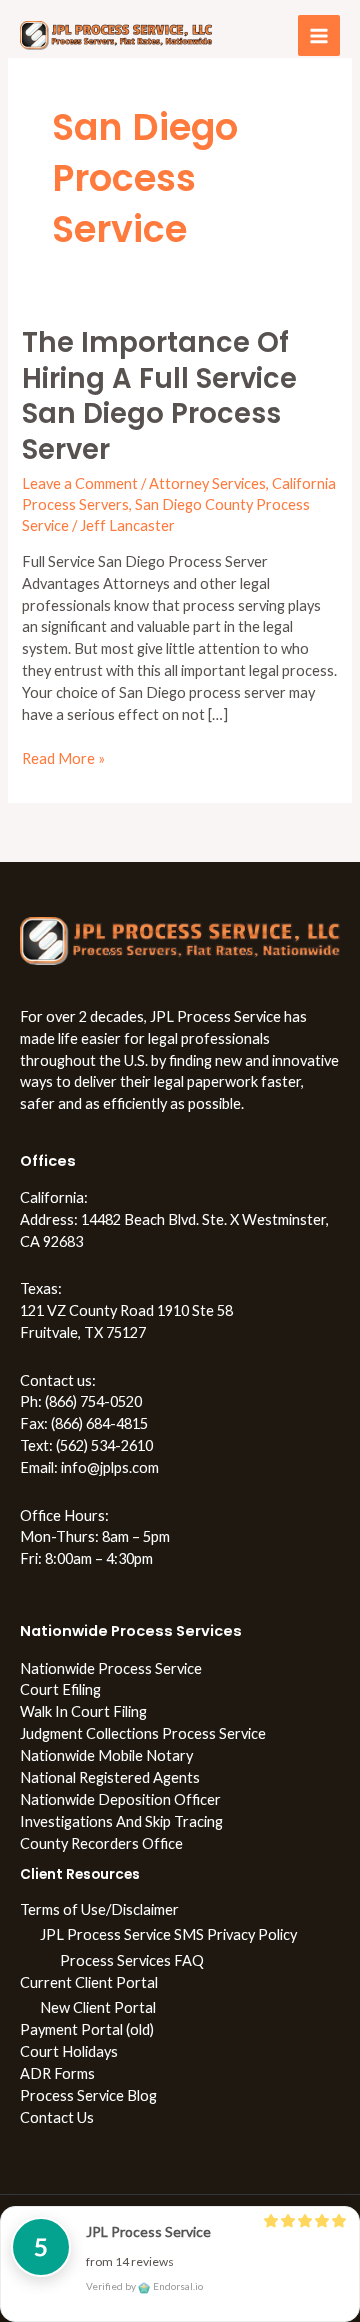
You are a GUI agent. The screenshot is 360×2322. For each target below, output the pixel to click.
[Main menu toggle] (319, 36)
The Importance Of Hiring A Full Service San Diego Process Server (159, 396)
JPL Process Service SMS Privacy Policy (168, 1934)
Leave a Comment (80, 483)
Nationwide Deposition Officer (120, 1799)
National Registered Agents (110, 1777)
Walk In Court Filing (83, 1711)
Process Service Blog (88, 2095)
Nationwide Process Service (111, 1668)
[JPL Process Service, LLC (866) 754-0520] (116, 35)
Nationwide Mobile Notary (106, 1755)
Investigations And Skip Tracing (121, 1821)
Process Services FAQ (132, 1960)
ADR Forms (57, 2073)
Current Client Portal (89, 1982)
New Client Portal (98, 2007)
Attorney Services (207, 483)
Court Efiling (60, 1689)
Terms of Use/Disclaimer (99, 1909)
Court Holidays (69, 2051)
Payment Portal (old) (87, 2029)
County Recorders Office (101, 1843)
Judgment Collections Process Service (143, 1733)
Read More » (63, 757)
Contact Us (57, 2117)
